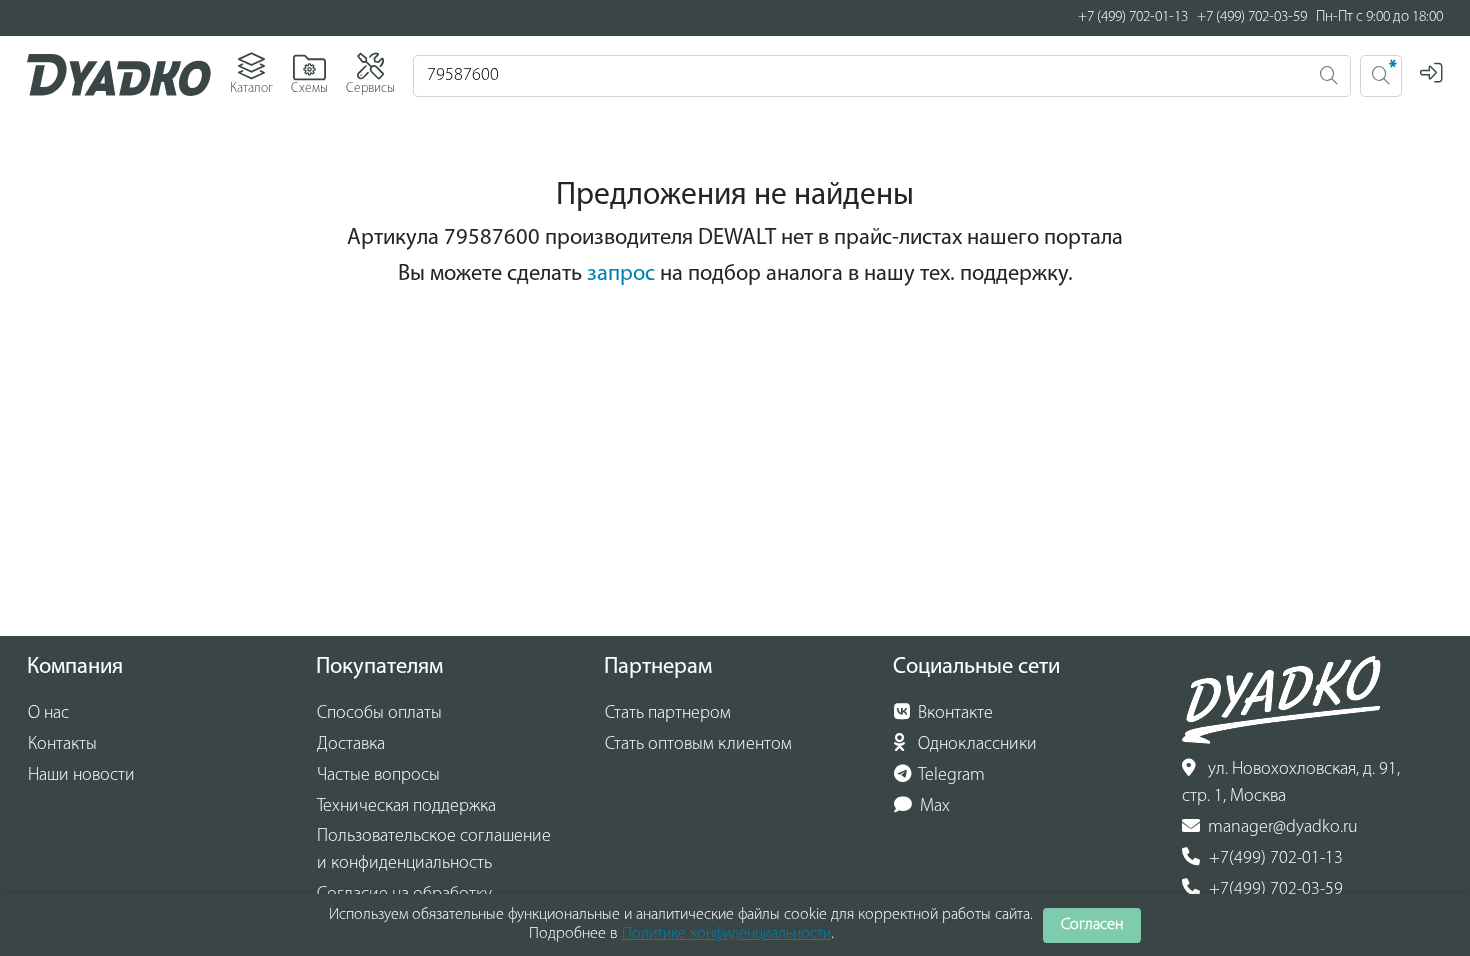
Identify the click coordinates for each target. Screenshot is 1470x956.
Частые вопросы (378, 776)
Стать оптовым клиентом (698, 745)
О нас (48, 714)
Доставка (351, 745)
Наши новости (81, 776)
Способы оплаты (379, 714)
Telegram (950, 776)
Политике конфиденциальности (726, 934)
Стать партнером (668, 714)
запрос (621, 274)
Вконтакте (953, 714)
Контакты (62, 745)
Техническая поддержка (406, 807)
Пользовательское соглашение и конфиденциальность (434, 850)
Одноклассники (975, 745)
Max (933, 807)
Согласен (1092, 925)
